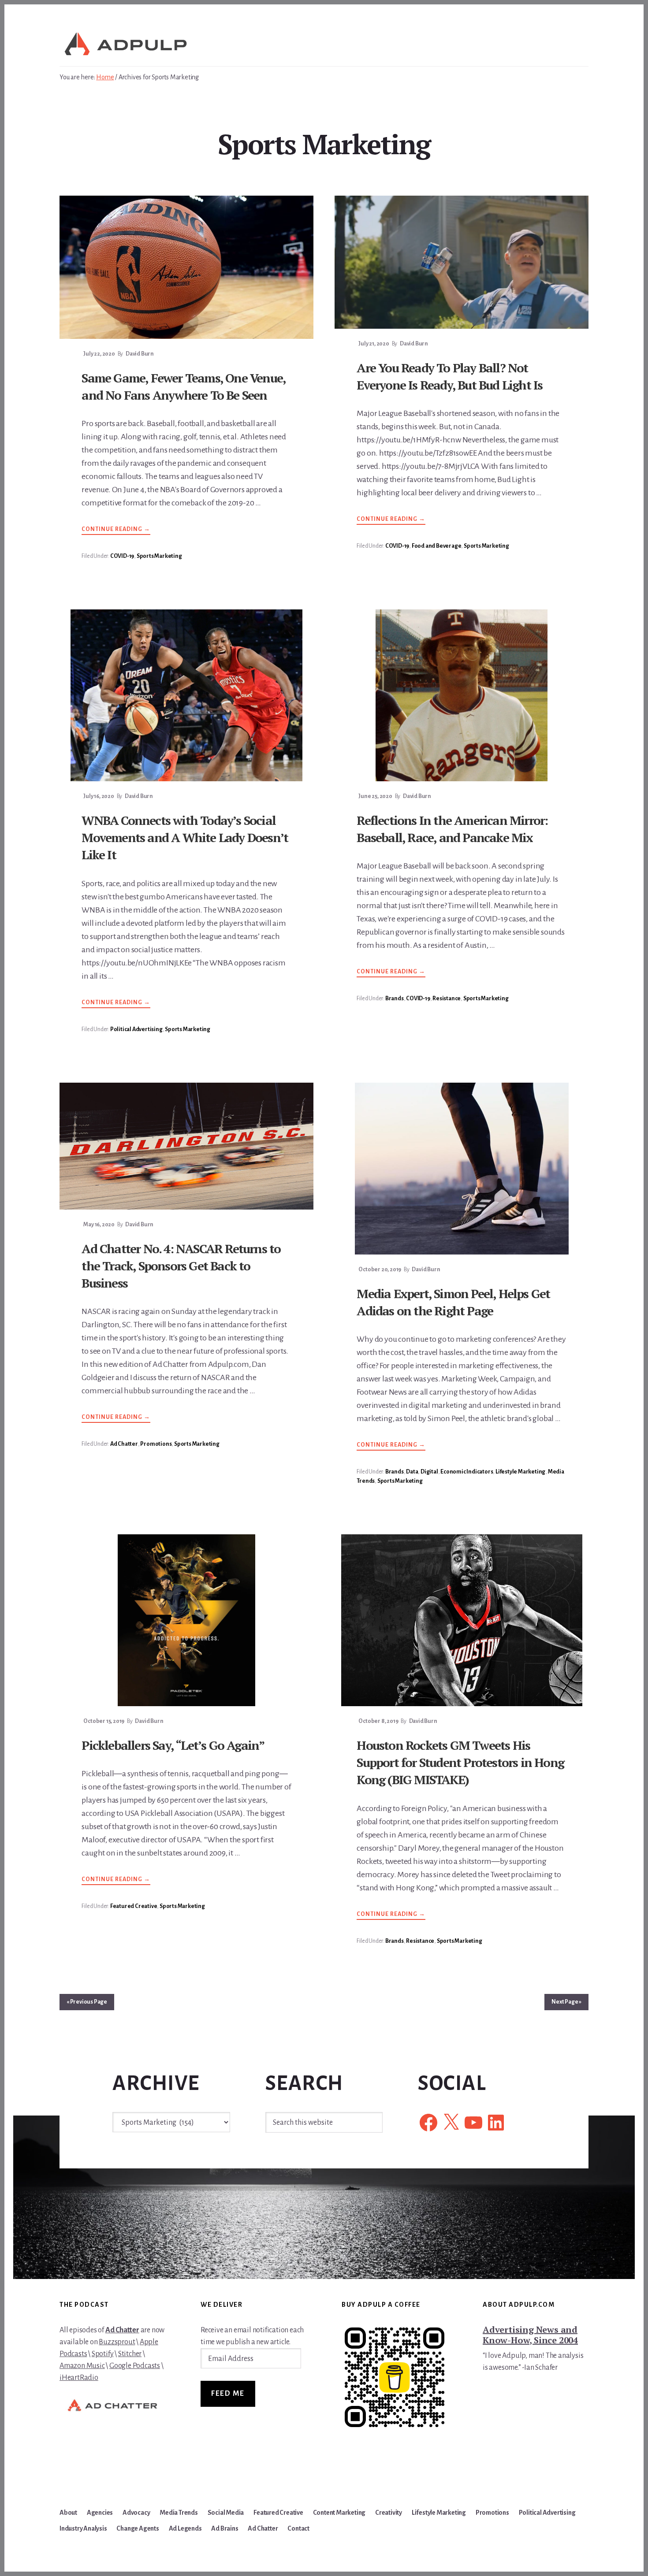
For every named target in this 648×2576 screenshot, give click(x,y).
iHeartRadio (79, 2378)
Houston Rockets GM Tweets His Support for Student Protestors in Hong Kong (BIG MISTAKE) (460, 1762)
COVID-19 (122, 556)
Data (412, 1472)
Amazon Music (82, 2366)
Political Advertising (136, 1029)
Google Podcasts (135, 2366)
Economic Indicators (467, 1472)
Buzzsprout (117, 2342)
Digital (429, 1472)
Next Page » (566, 2002)
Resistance (447, 998)
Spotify (103, 2354)
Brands (395, 998)
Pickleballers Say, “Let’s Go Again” (173, 1745)
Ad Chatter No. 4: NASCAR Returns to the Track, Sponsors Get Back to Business (181, 1266)
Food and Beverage (437, 546)
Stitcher (130, 2354)
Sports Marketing (159, 556)
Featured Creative (134, 1906)
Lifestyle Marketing (520, 1472)
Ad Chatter (124, 1444)
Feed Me (228, 2394)
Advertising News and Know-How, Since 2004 (530, 2335)
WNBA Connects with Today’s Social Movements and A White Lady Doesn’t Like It (185, 837)
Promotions (156, 1444)
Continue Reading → (116, 530)
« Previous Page (87, 2002)
